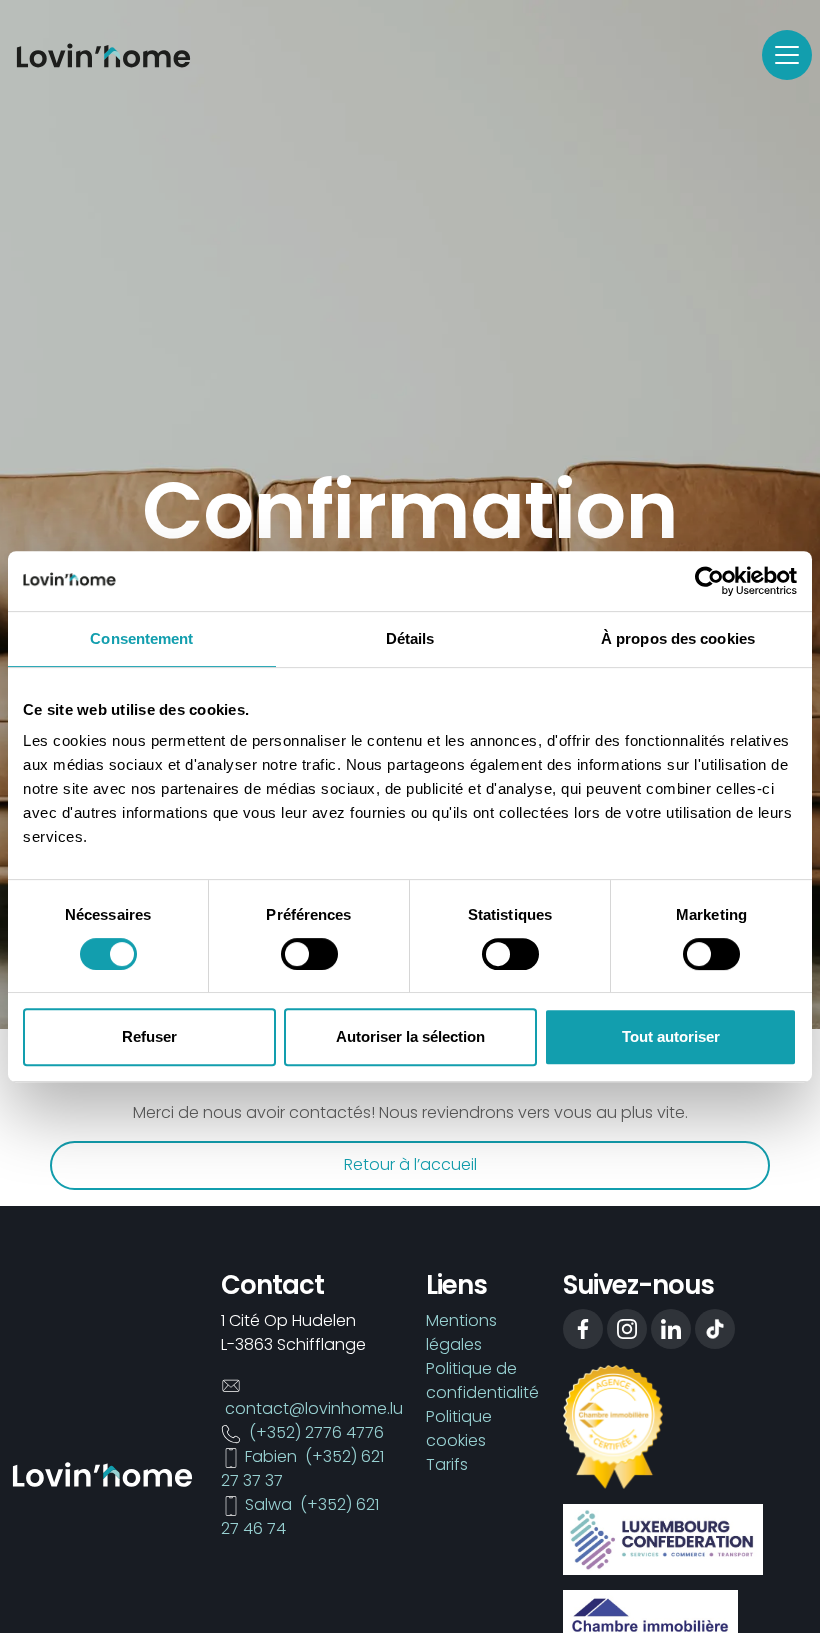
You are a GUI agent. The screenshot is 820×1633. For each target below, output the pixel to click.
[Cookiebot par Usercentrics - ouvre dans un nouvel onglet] (709, 581)
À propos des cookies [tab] (678, 638)
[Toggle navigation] (787, 55)
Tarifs (447, 1464)
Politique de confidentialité (482, 1380)
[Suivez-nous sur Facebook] (583, 1329)
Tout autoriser (671, 1036)
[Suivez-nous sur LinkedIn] (671, 1329)
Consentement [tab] (141, 638)
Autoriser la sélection (410, 1036)
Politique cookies (459, 1428)
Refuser (149, 1036)
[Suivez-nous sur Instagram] (627, 1329)
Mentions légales (461, 1332)
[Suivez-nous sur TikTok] (715, 1329)
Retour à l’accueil (410, 1164)
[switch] (309, 954)
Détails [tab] (410, 638)
